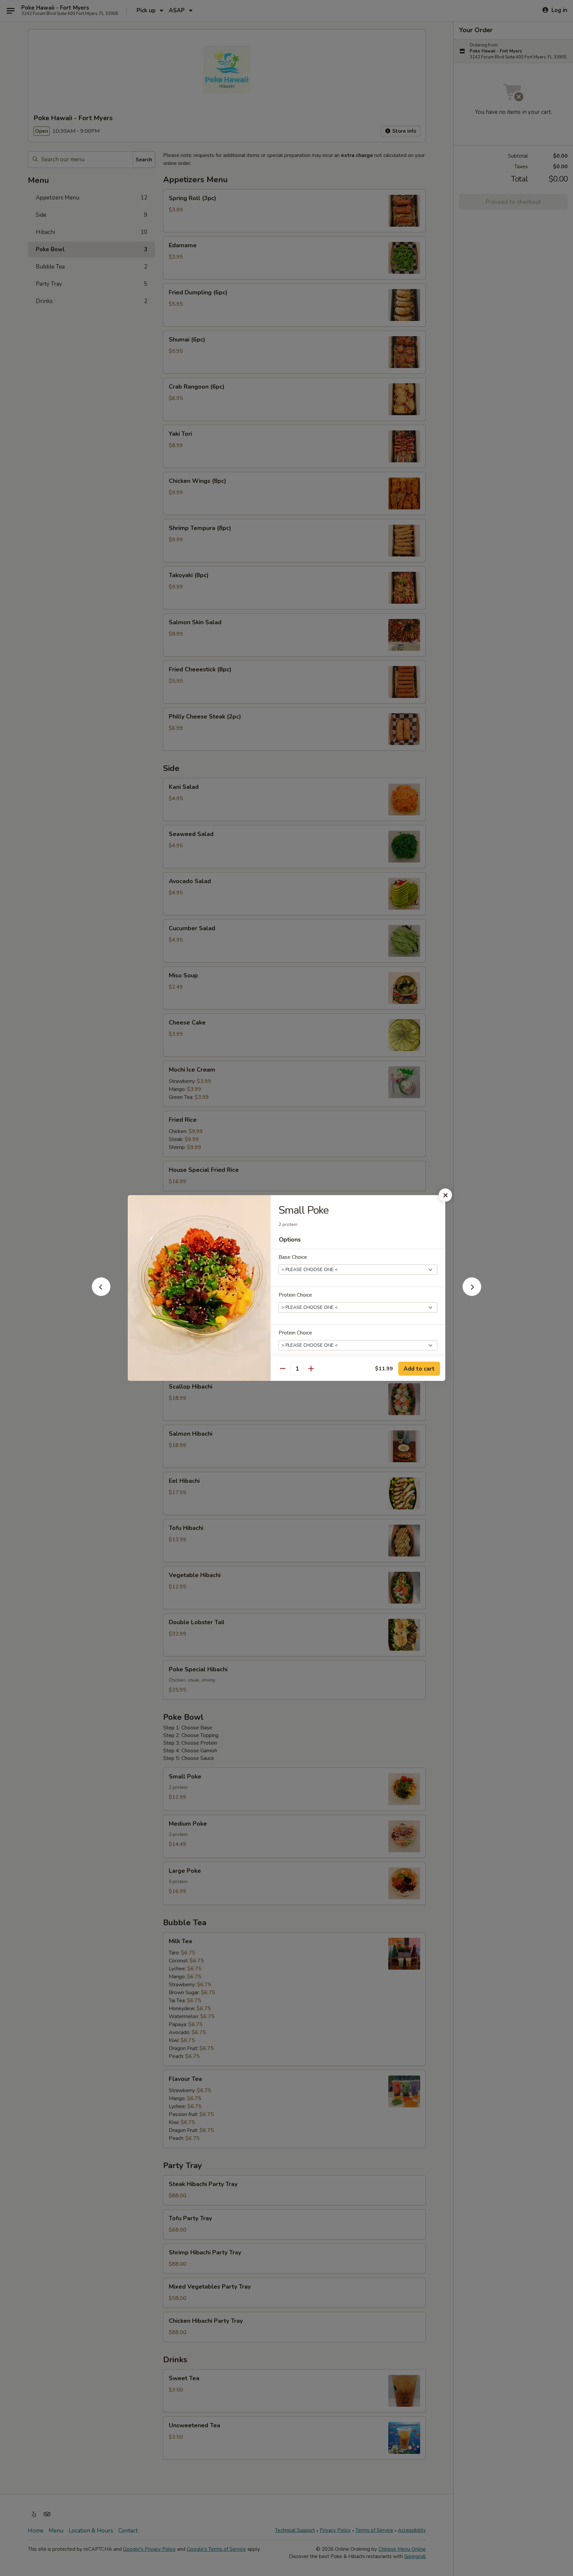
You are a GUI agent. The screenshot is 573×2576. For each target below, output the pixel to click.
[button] (101, 1294)
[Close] (445, 1195)
